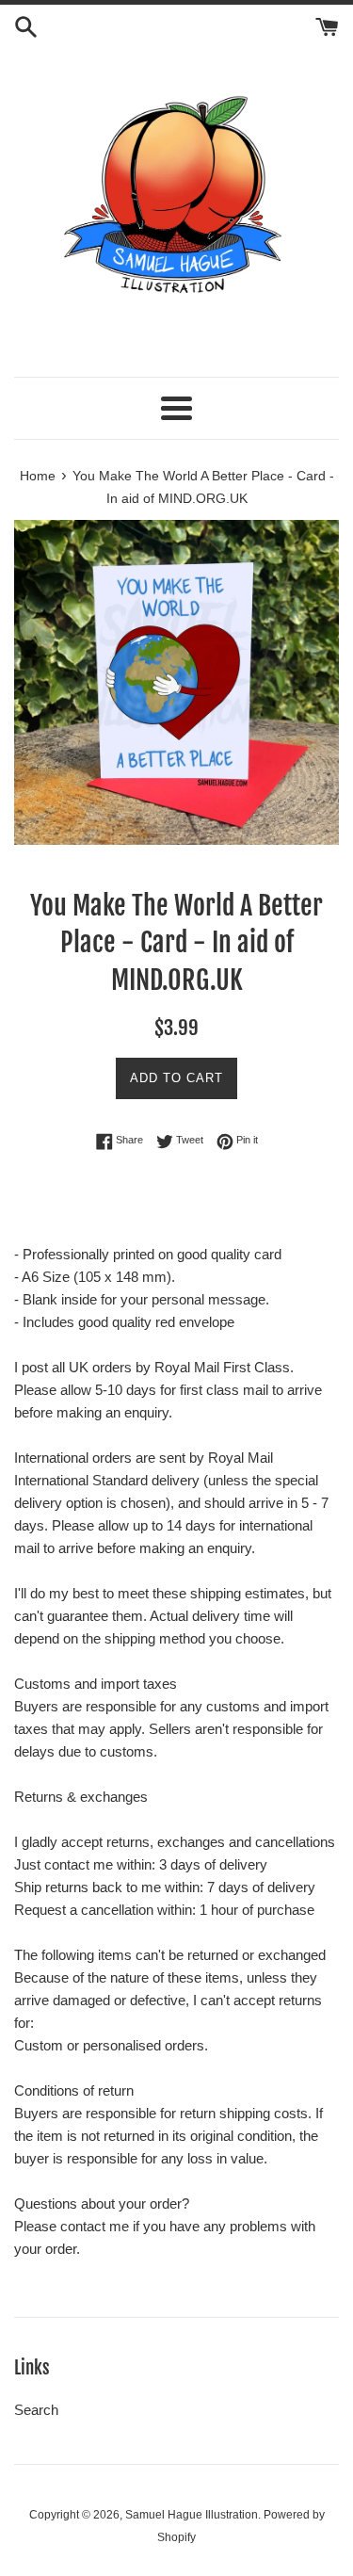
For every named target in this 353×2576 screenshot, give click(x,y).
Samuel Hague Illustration (192, 2515)
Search (36, 2410)
